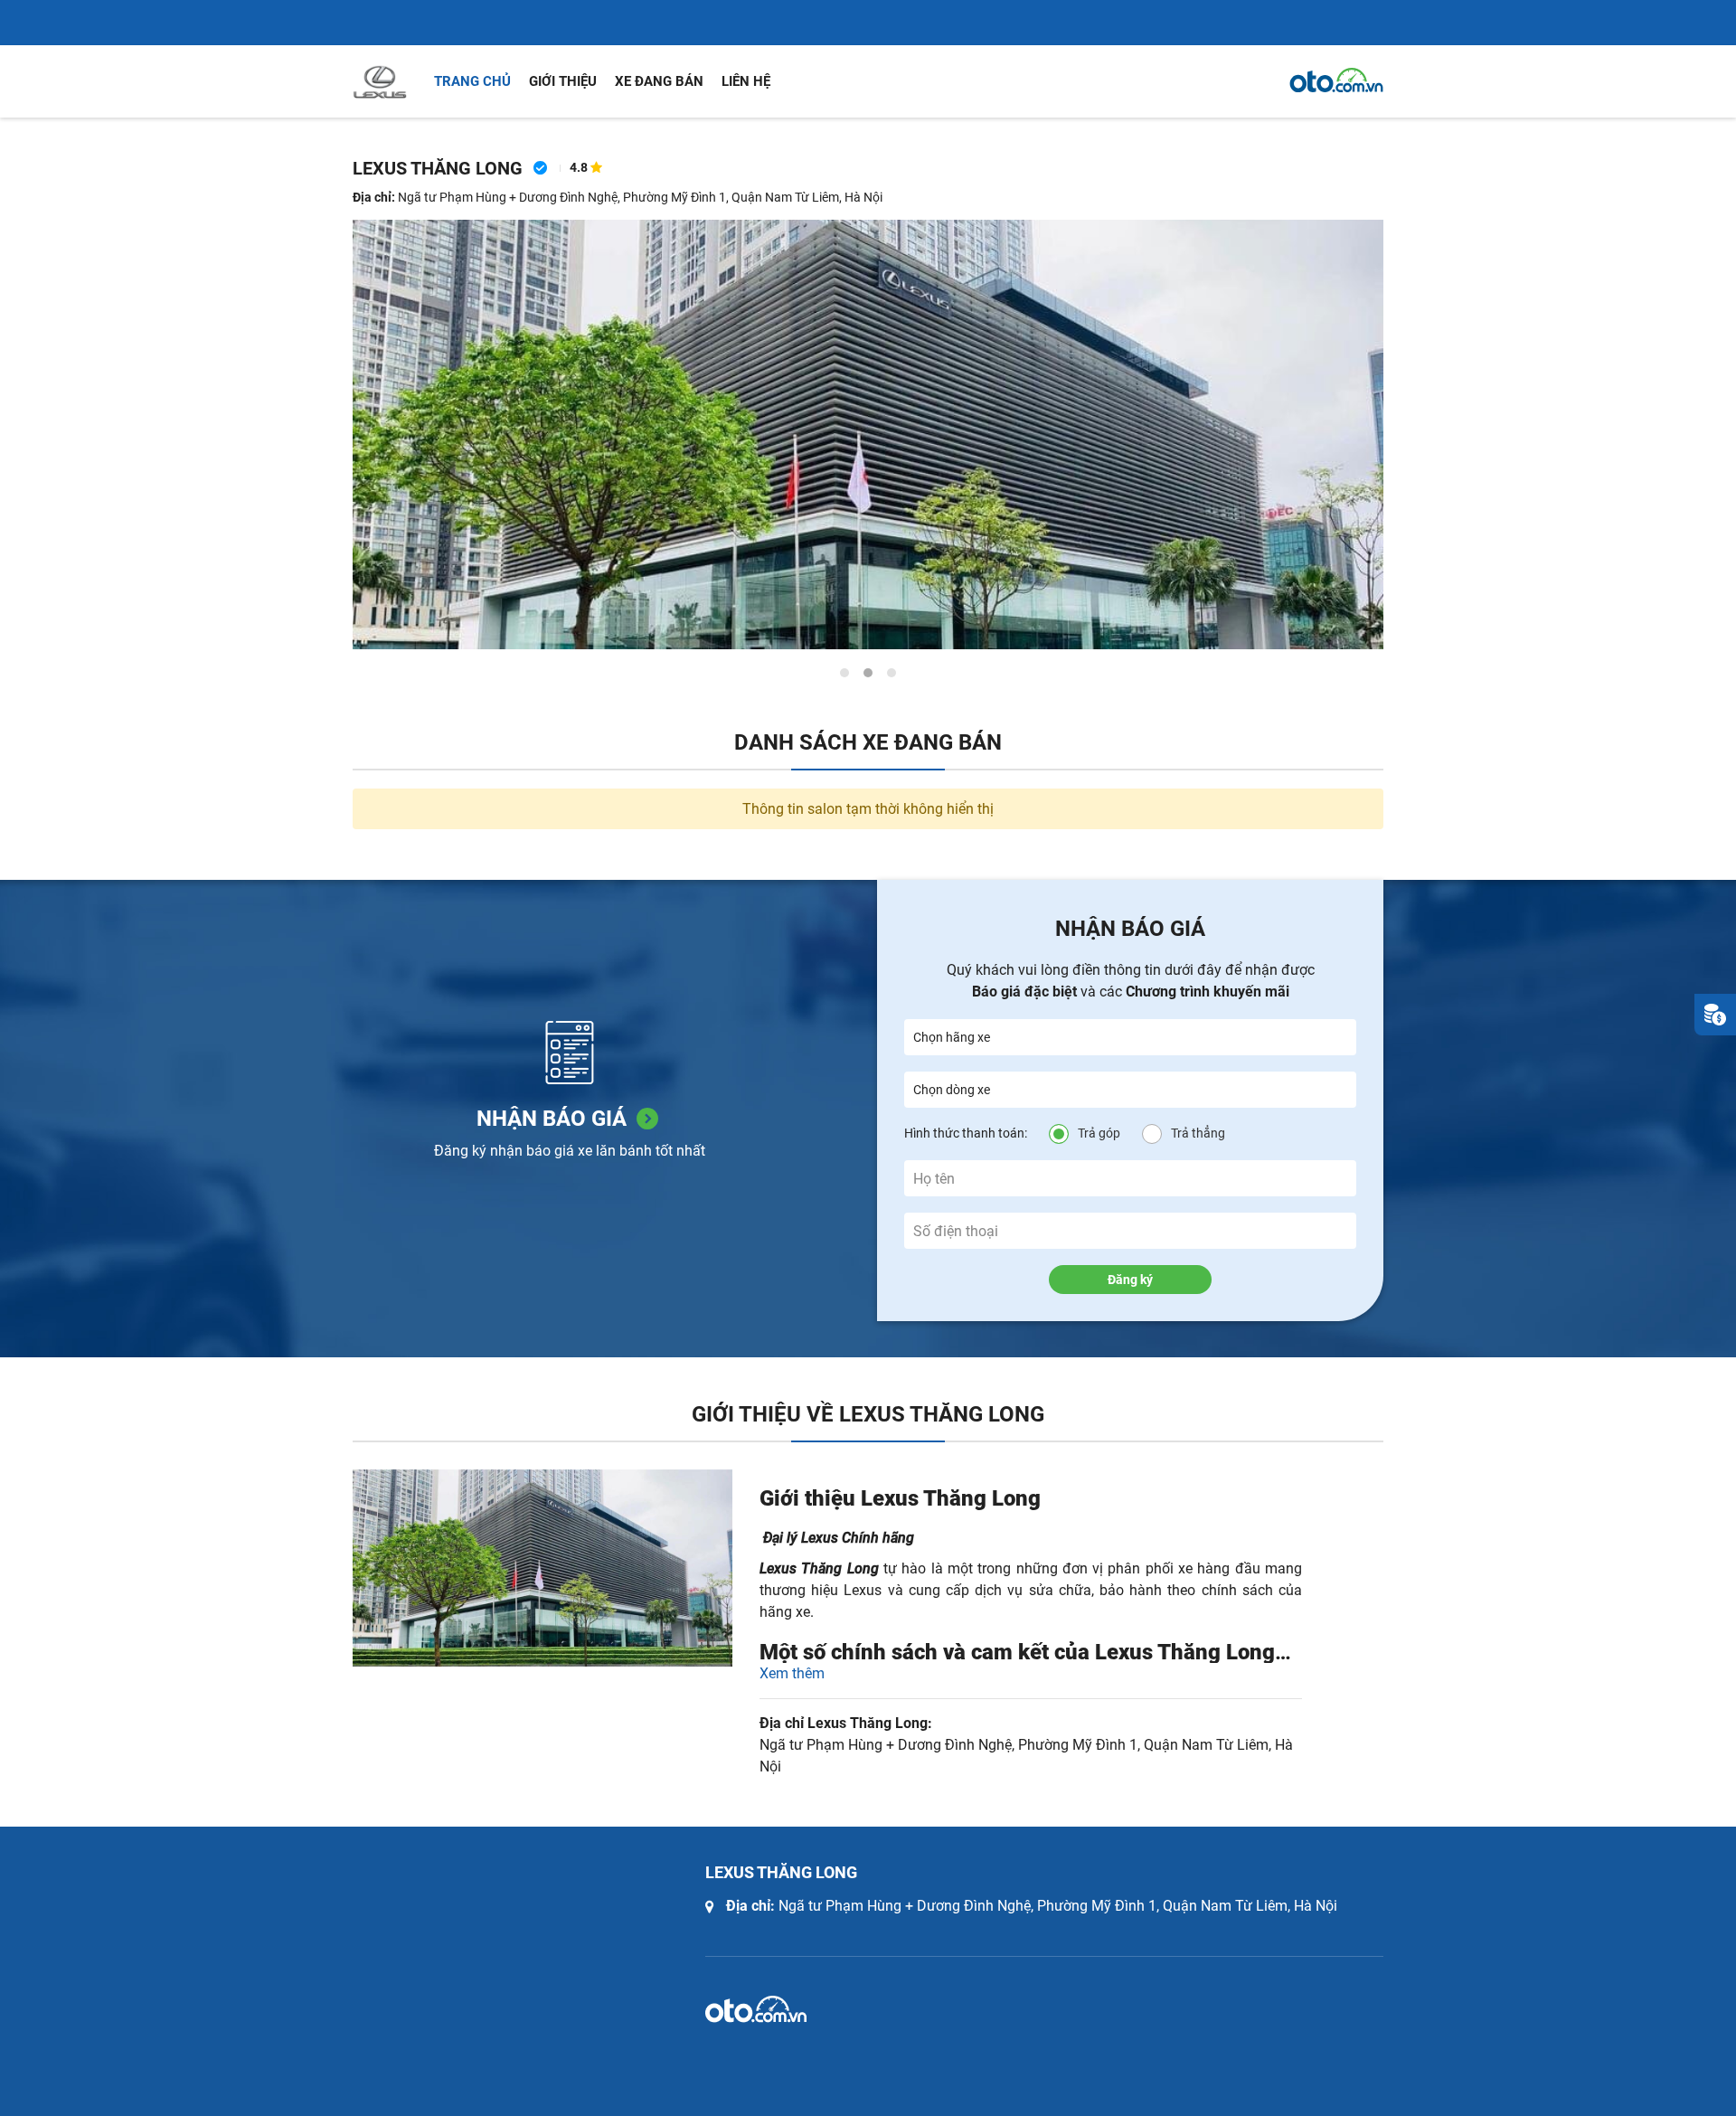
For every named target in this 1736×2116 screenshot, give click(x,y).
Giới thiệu (563, 81)
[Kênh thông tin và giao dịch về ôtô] (1336, 80)
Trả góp (1099, 1133)
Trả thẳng (1198, 1133)
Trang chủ (472, 81)
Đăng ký (1130, 1280)
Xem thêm (792, 1673)
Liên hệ (746, 81)
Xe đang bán (659, 81)
